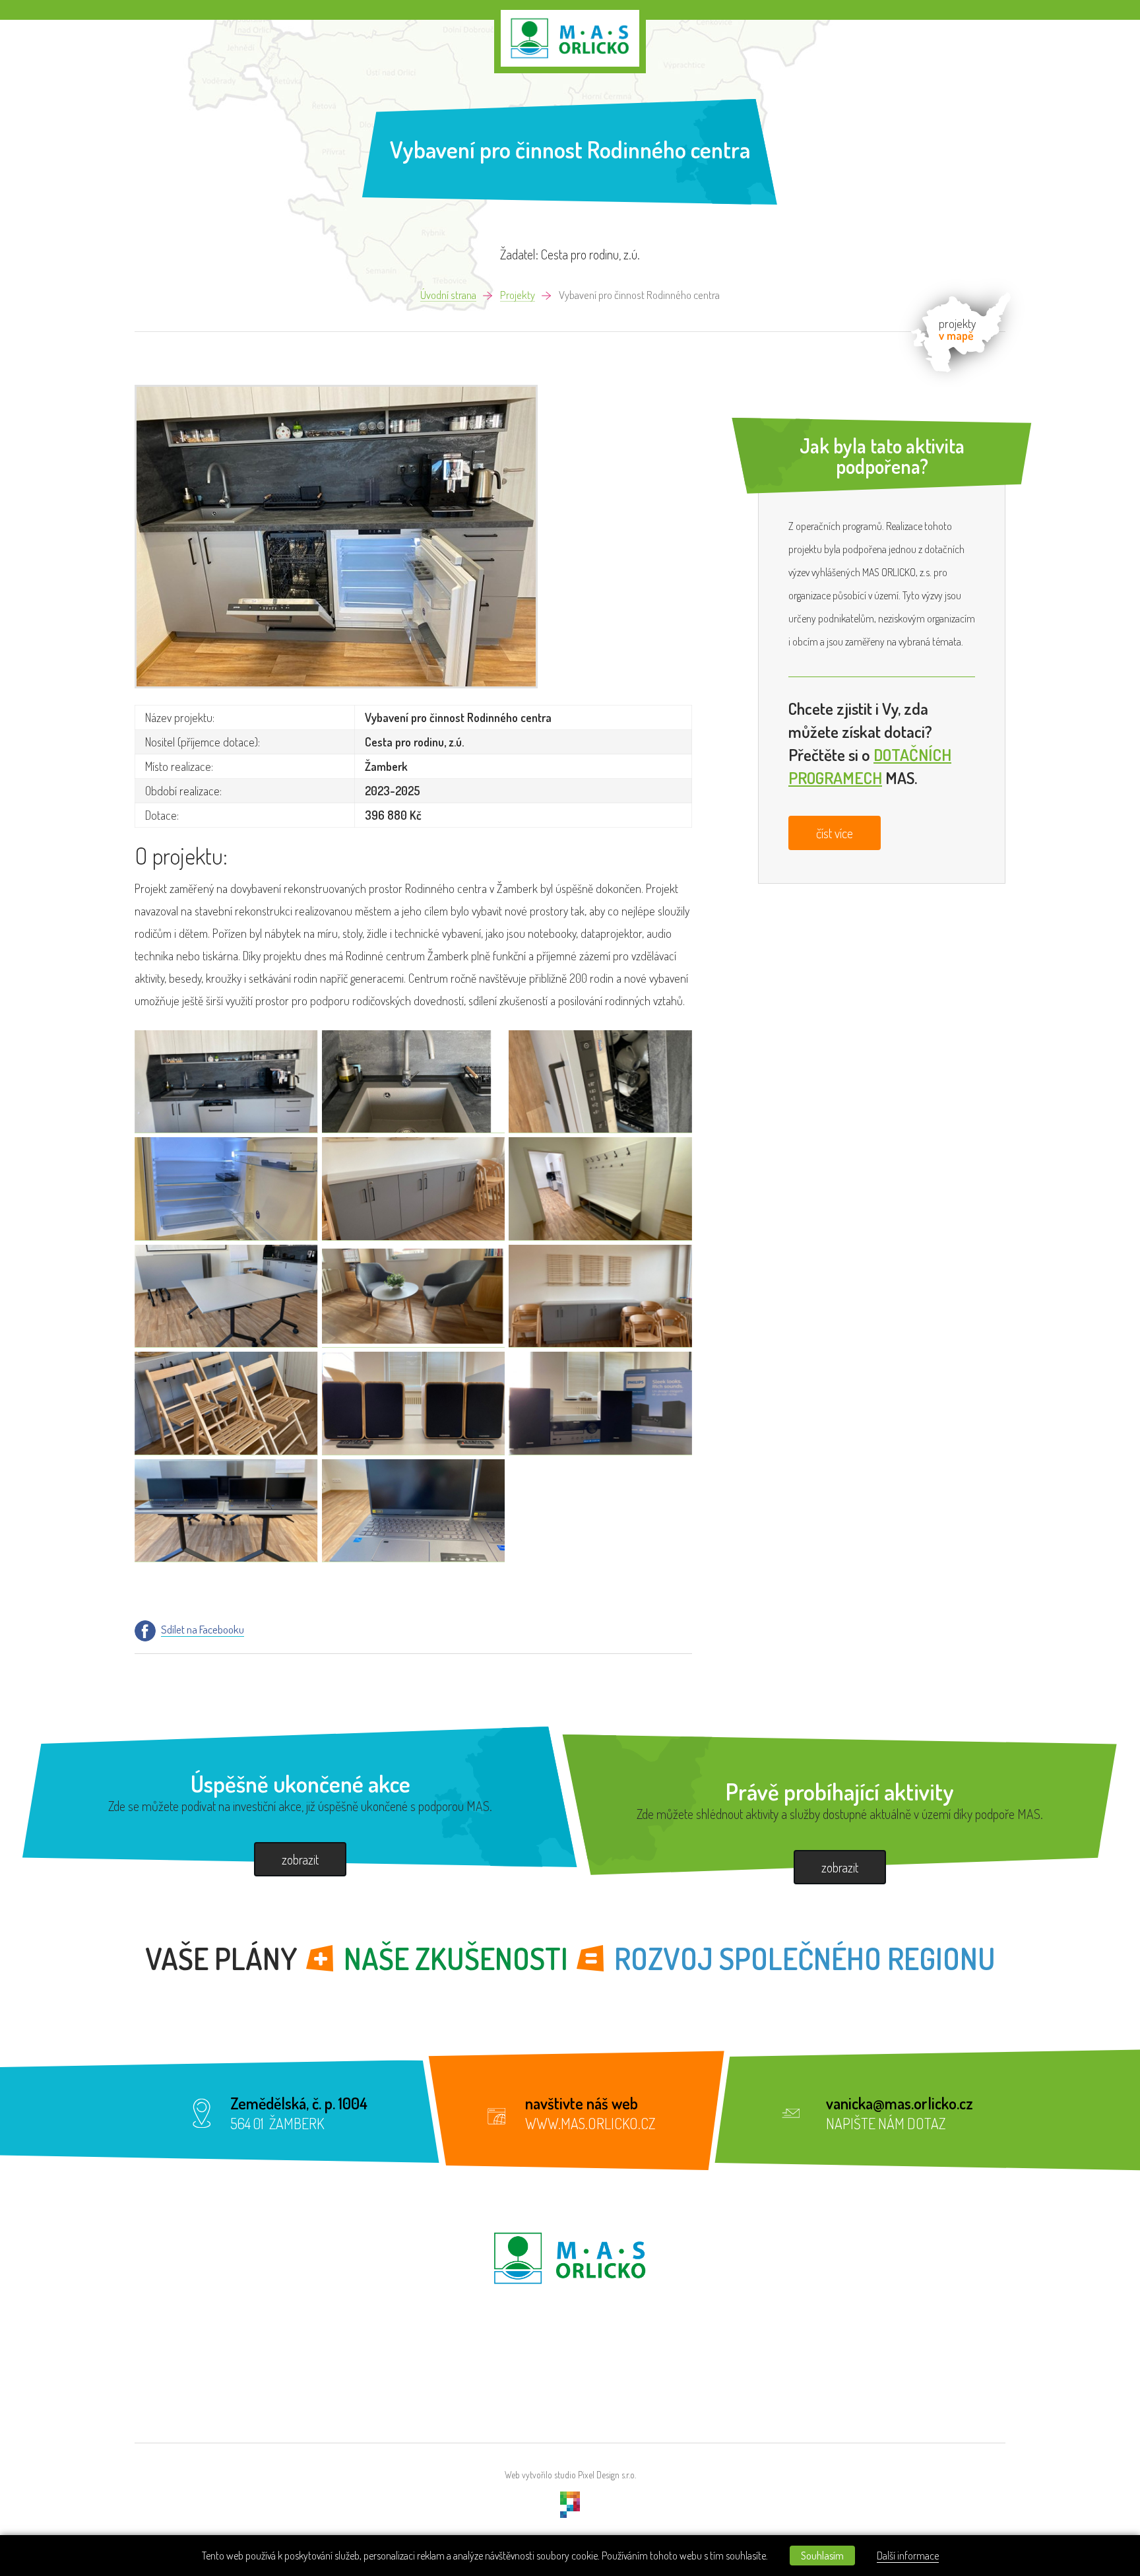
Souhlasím (822, 2556)
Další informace (908, 2556)
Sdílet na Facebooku (203, 1630)
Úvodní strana (448, 295)
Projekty (518, 295)
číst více (835, 833)
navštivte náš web (582, 2103)
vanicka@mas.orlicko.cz (900, 2103)
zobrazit (300, 1859)
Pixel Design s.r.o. (607, 2475)
